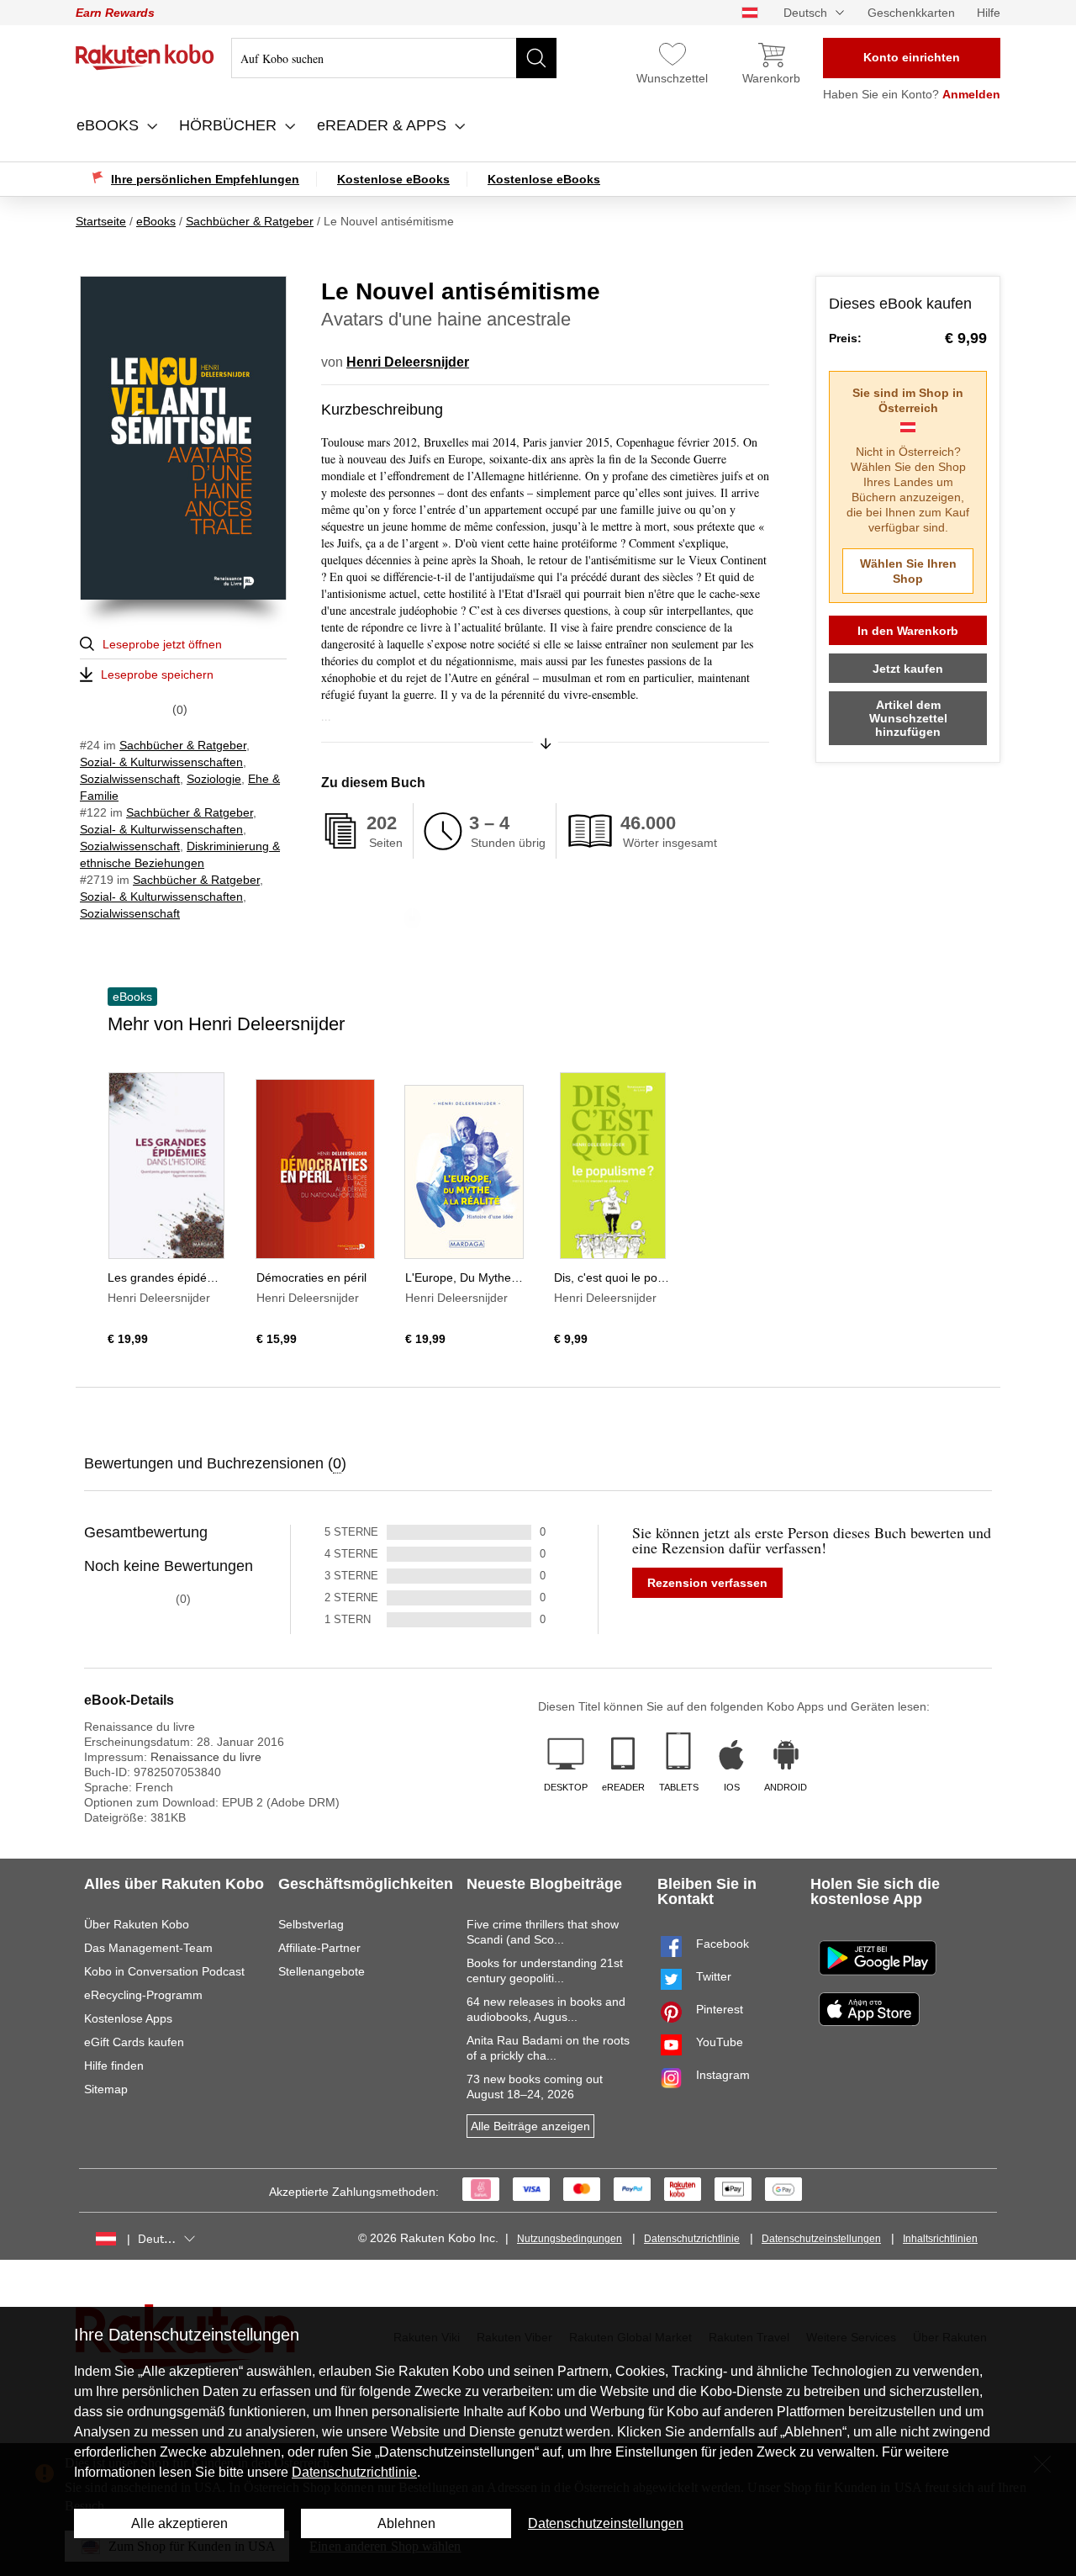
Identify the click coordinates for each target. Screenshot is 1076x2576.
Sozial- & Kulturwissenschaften (161, 762)
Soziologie (214, 779)
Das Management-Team (148, 1948)
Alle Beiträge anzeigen (530, 2126)
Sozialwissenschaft (130, 779)
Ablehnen (406, 2523)
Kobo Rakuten (145, 57)
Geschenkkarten (911, 13)
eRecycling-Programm (143, 1995)
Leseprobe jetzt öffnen (162, 644)
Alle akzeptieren (179, 2523)
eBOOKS (110, 125)
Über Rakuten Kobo (137, 1924)
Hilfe (989, 13)
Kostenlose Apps (128, 2018)
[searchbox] (394, 58)
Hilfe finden (114, 2066)
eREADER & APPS (384, 125)
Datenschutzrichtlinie (692, 2239)
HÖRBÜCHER (230, 125)
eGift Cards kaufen (134, 2042)
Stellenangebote (322, 1971)
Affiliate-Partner (319, 1948)
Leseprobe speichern (157, 674)
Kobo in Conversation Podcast (164, 1971)
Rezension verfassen (707, 1583)
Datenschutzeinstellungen (821, 2239)
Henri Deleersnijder (408, 362)
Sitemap (106, 2089)
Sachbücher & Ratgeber (183, 745)
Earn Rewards (115, 13)
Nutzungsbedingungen (570, 2239)
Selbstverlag (311, 1924)
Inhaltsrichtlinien (940, 2239)
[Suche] (536, 58)
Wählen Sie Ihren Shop (908, 571)
